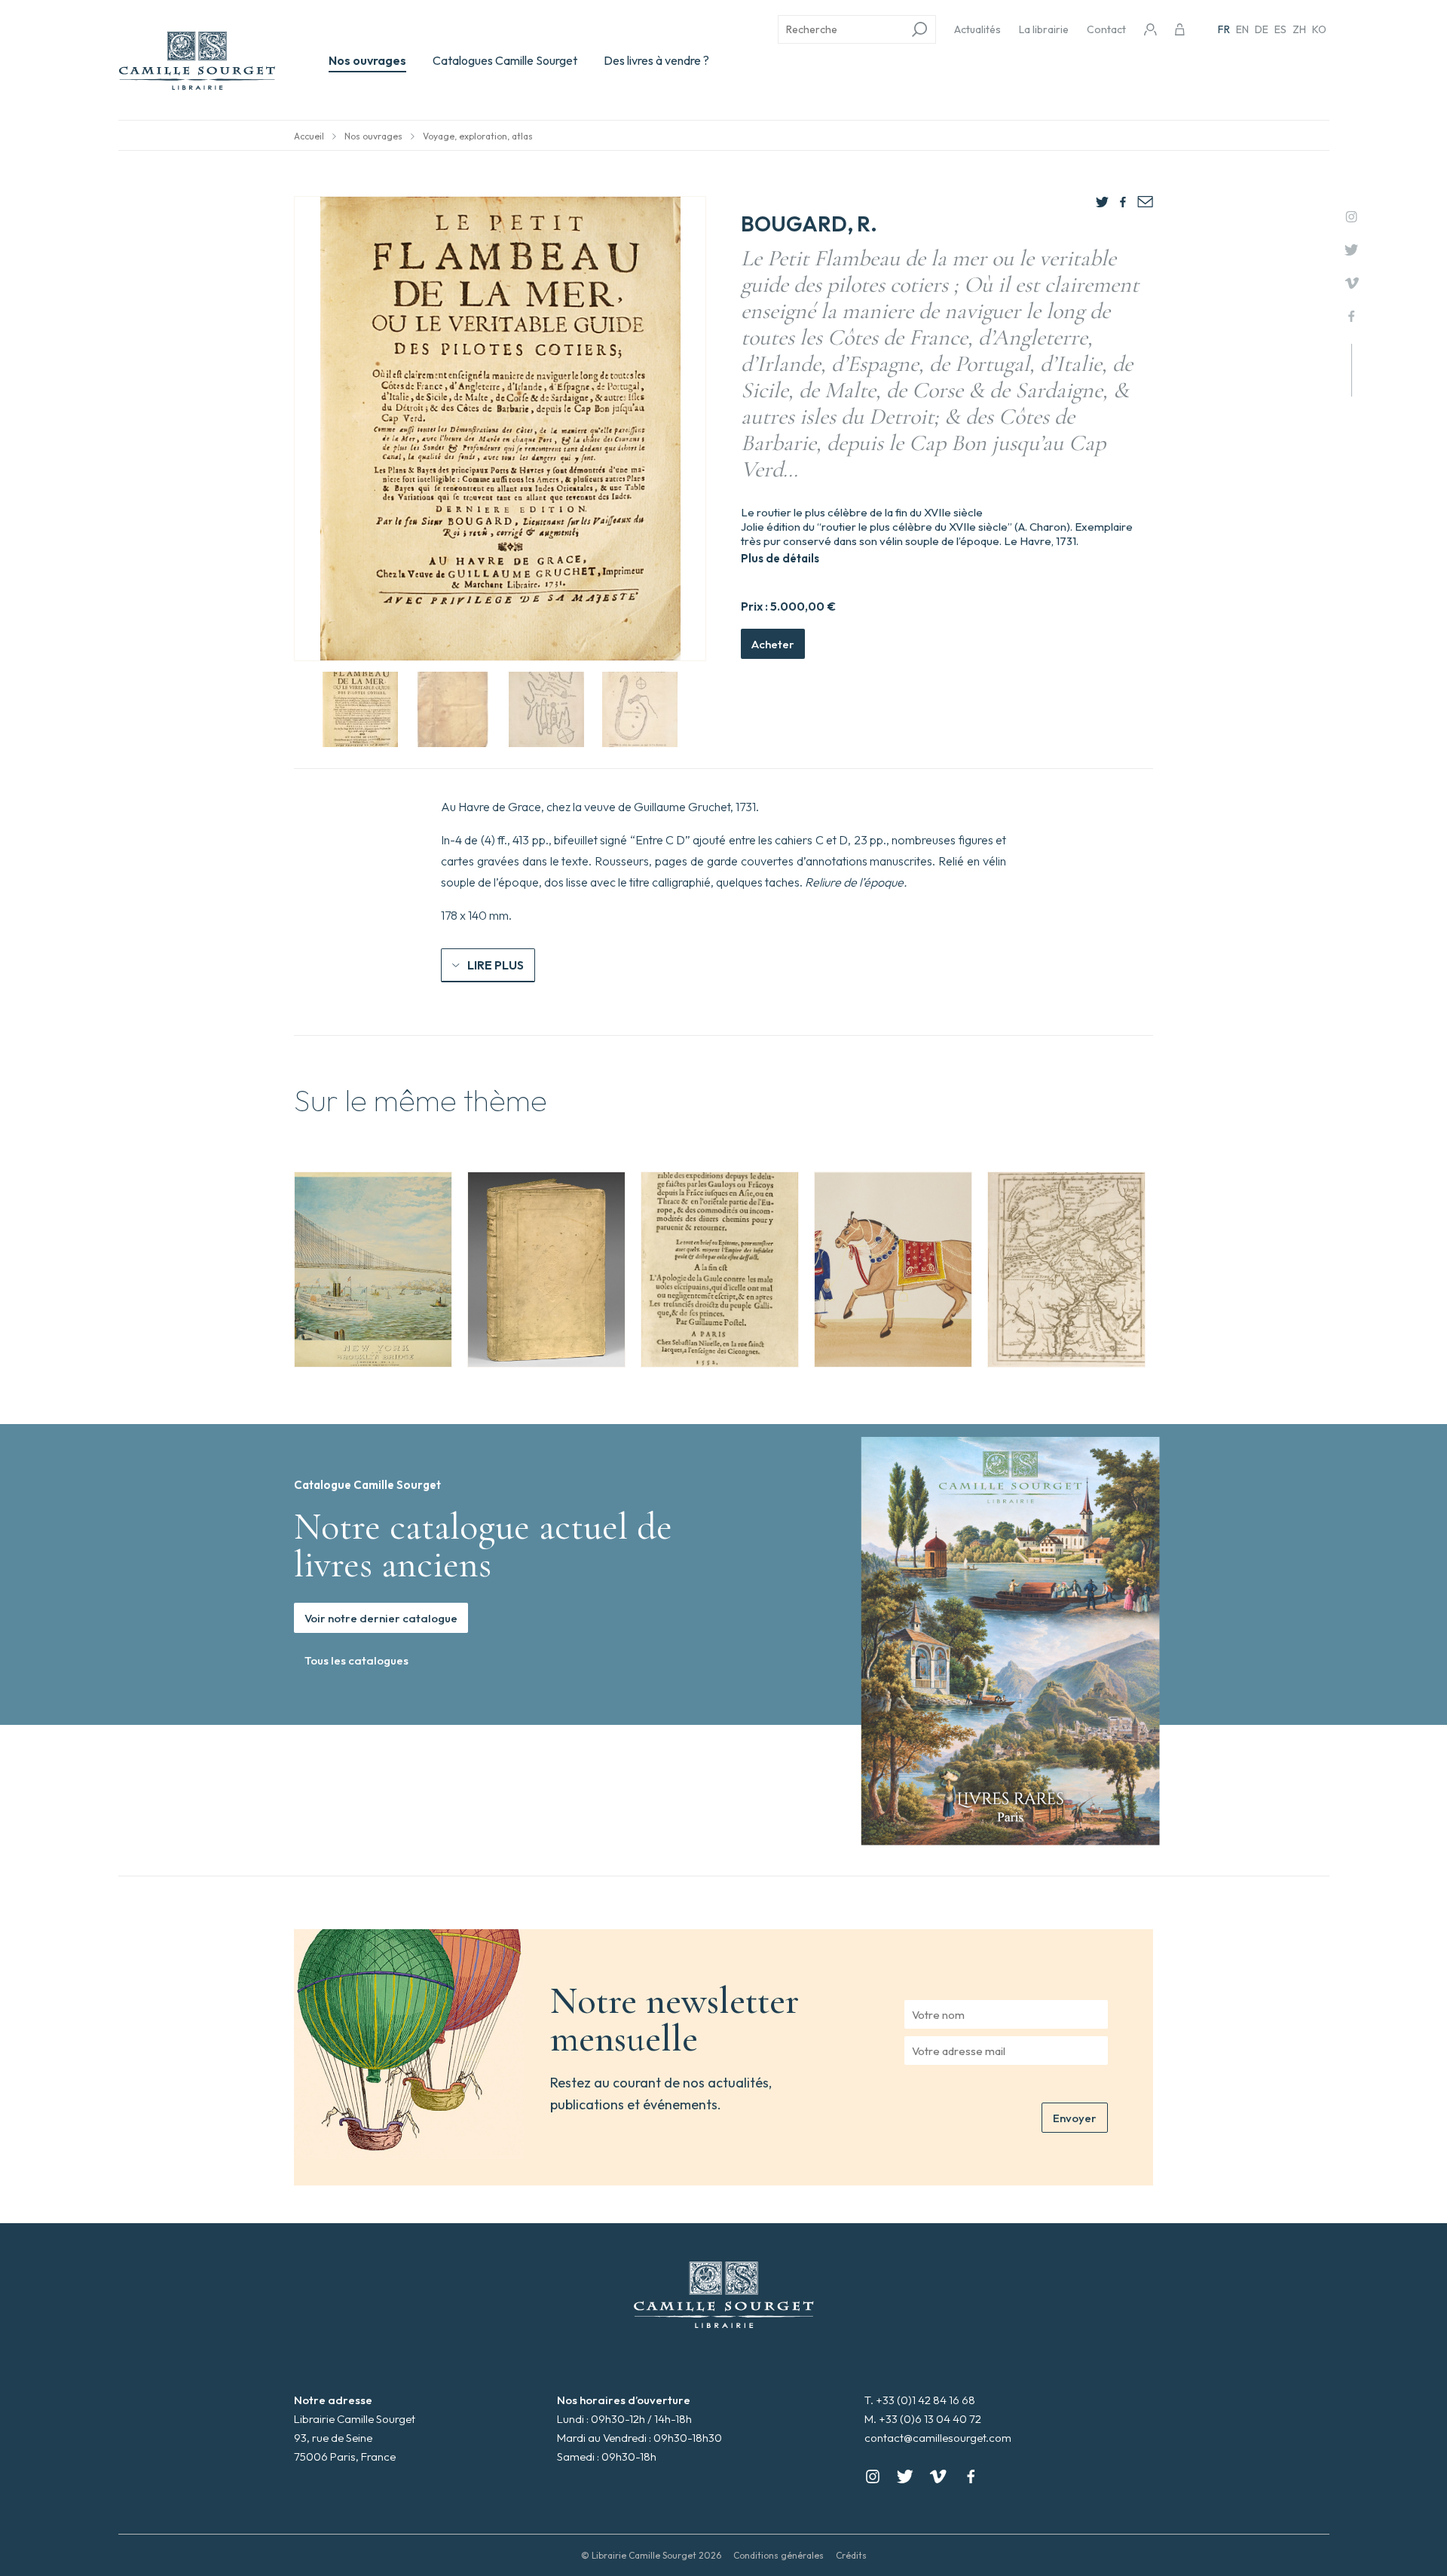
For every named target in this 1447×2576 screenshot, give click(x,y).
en (1242, 29)
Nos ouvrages (367, 60)
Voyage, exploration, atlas (478, 136)
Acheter (773, 644)
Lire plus (496, 965)
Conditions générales (779, 2555)
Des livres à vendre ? (656, 60)
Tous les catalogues (356, 1660)
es (1280, 29)
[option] (373, 1270)
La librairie (1044, 29)
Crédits (851, 2555)
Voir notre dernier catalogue (381, 1618)
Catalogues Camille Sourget (505, 60)
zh (1299, 29)
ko (1319, 29)
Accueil (309, 136)
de (1262, 29)
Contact (1106, 29)
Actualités (977, 29)
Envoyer (1075, 2118)
